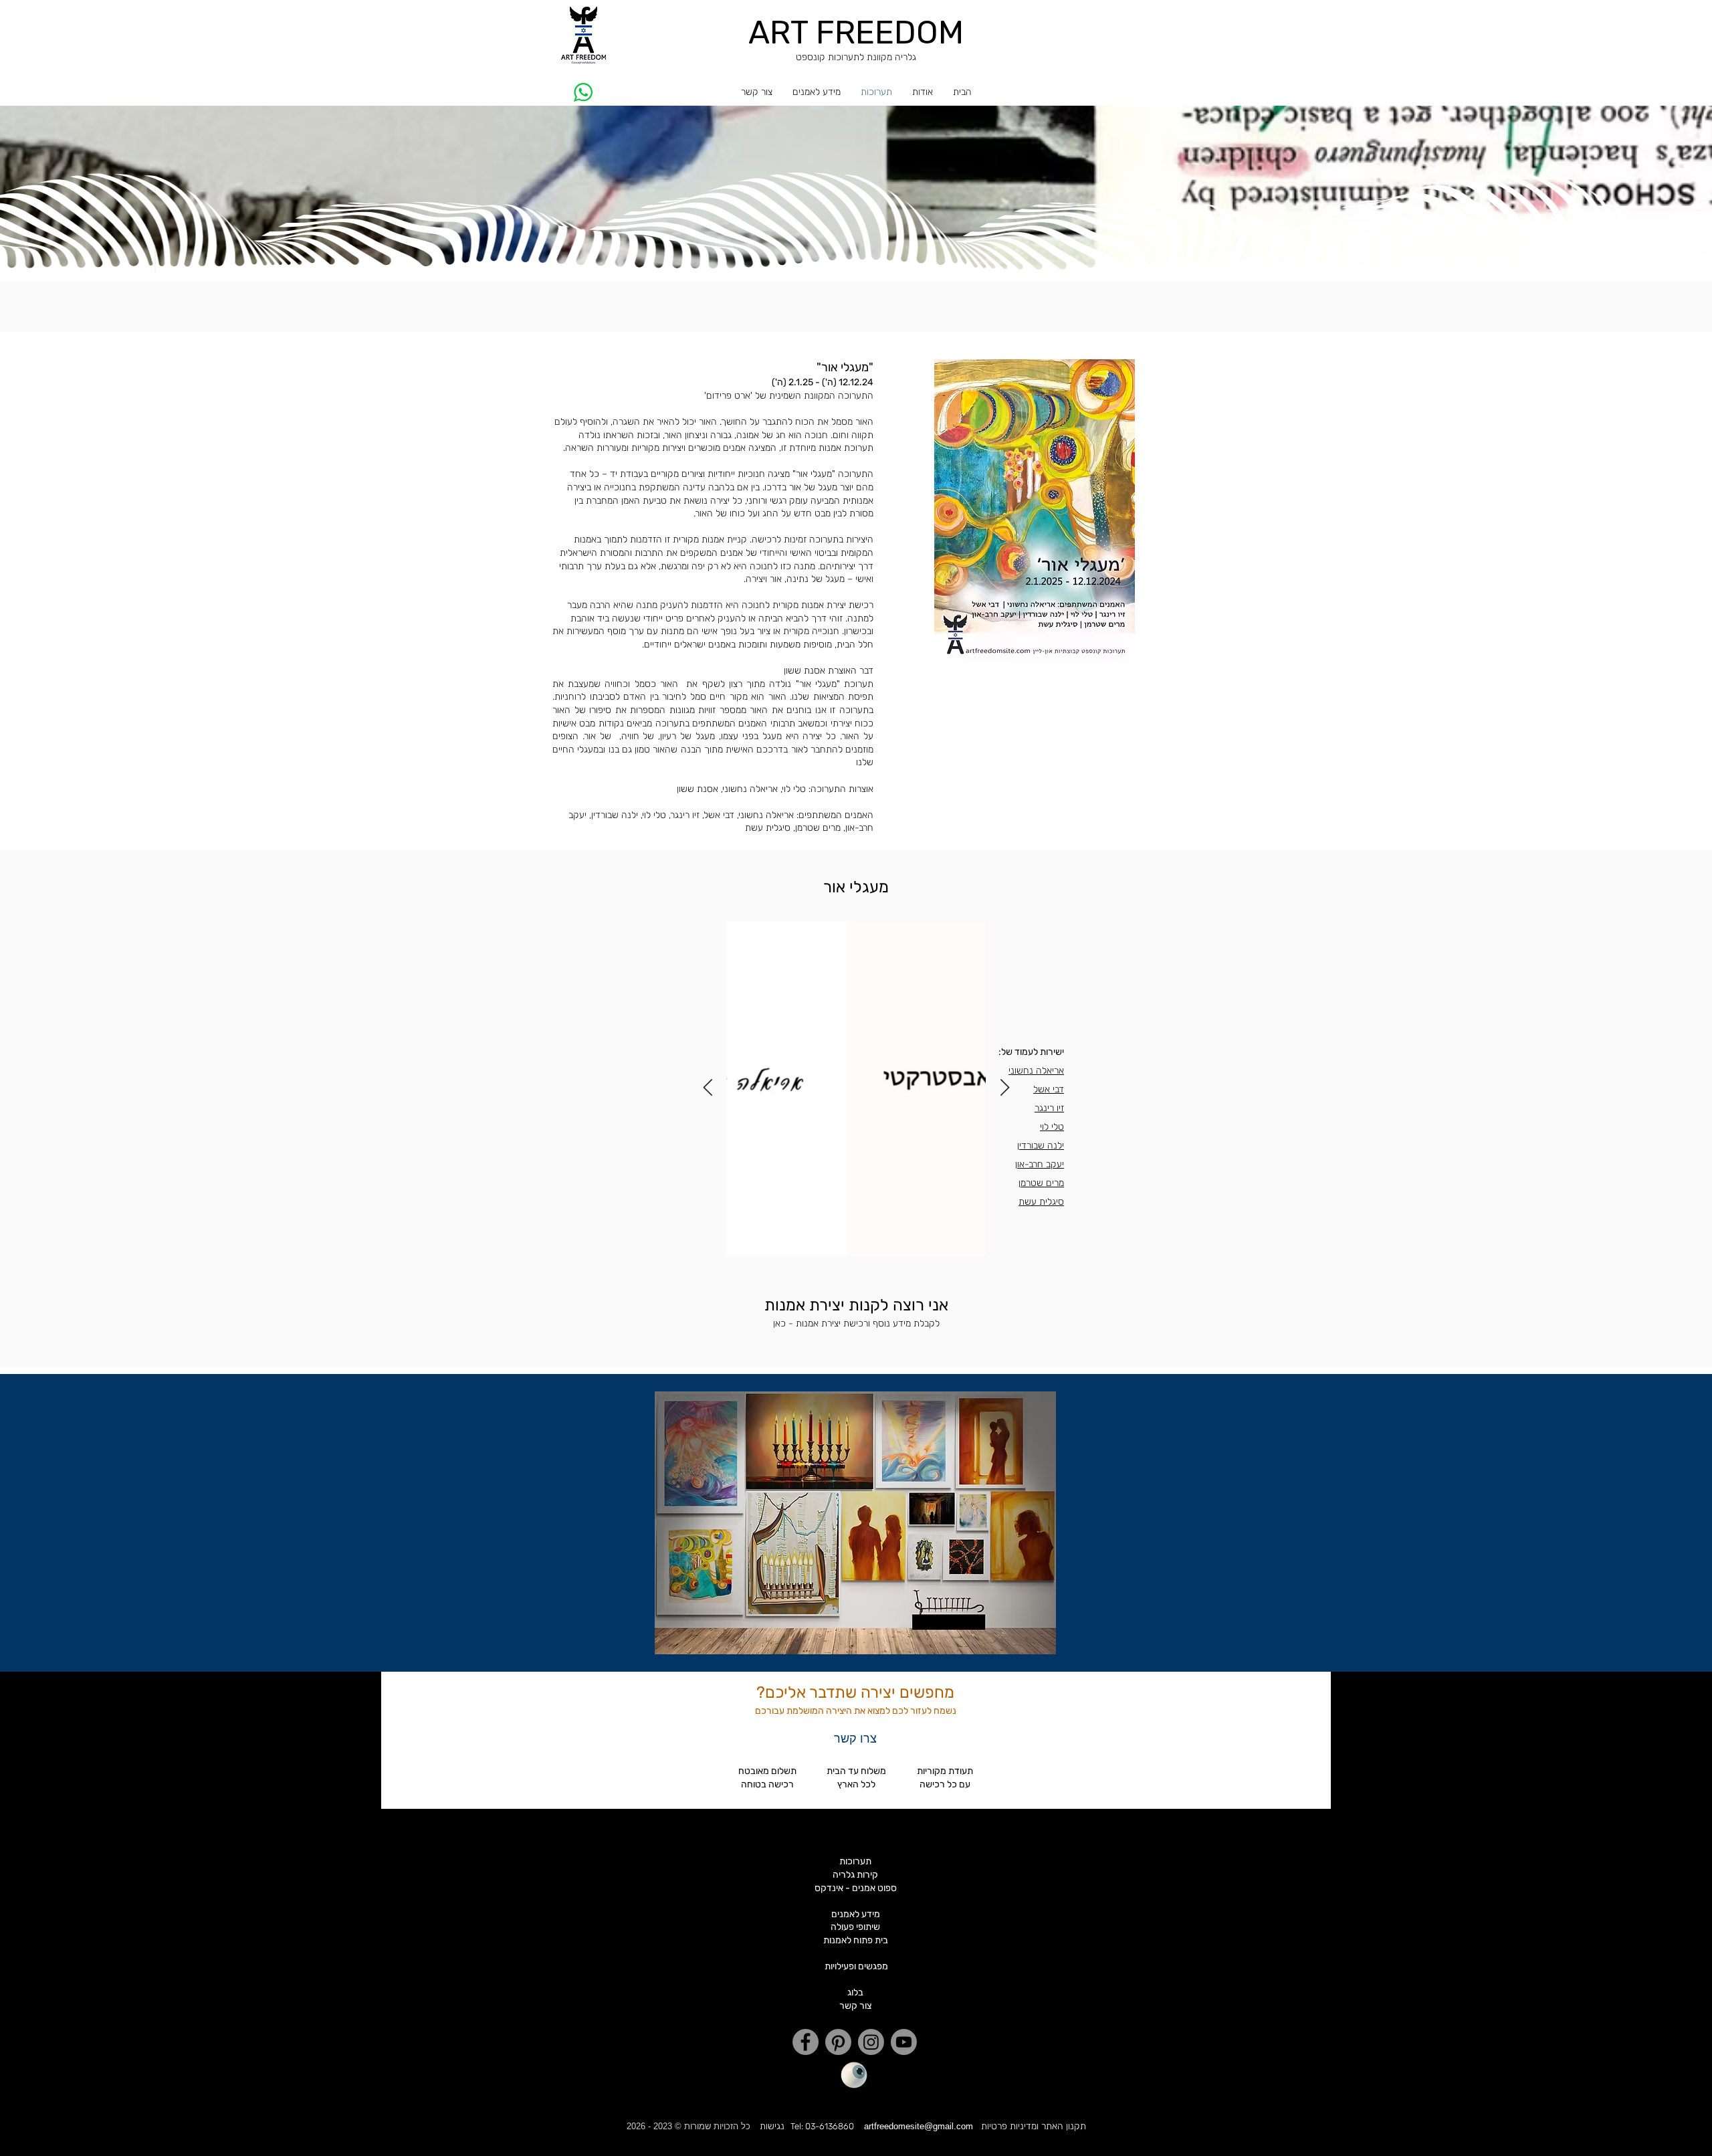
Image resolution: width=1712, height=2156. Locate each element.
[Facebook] (806, 2042)
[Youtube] (904, 2042)
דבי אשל (1049, 1089)
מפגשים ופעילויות (856, 1966)
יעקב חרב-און (1040, 1164)
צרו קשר (855, 1738)
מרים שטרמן (1041, 1183)
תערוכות (855, 1861)
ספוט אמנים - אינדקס (856, 1888)
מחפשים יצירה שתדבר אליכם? (855, 1692)
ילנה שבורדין (1041, 1146)
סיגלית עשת (1041, 1202)
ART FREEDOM (856, 32)
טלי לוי (1052, 1127)
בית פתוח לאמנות (856, 1940)
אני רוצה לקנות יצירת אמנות (856, 1305)
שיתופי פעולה (855, 1927)
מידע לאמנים (856, 1914)
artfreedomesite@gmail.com (919, 2126)
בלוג (855, 1992)
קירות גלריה (855, 1875)
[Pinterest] (838, 2042)
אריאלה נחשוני (1036, 1071)
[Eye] (854, 2075)
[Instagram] (871, 2042)
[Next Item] (708, 1088)
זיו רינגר (1049, 1108)
